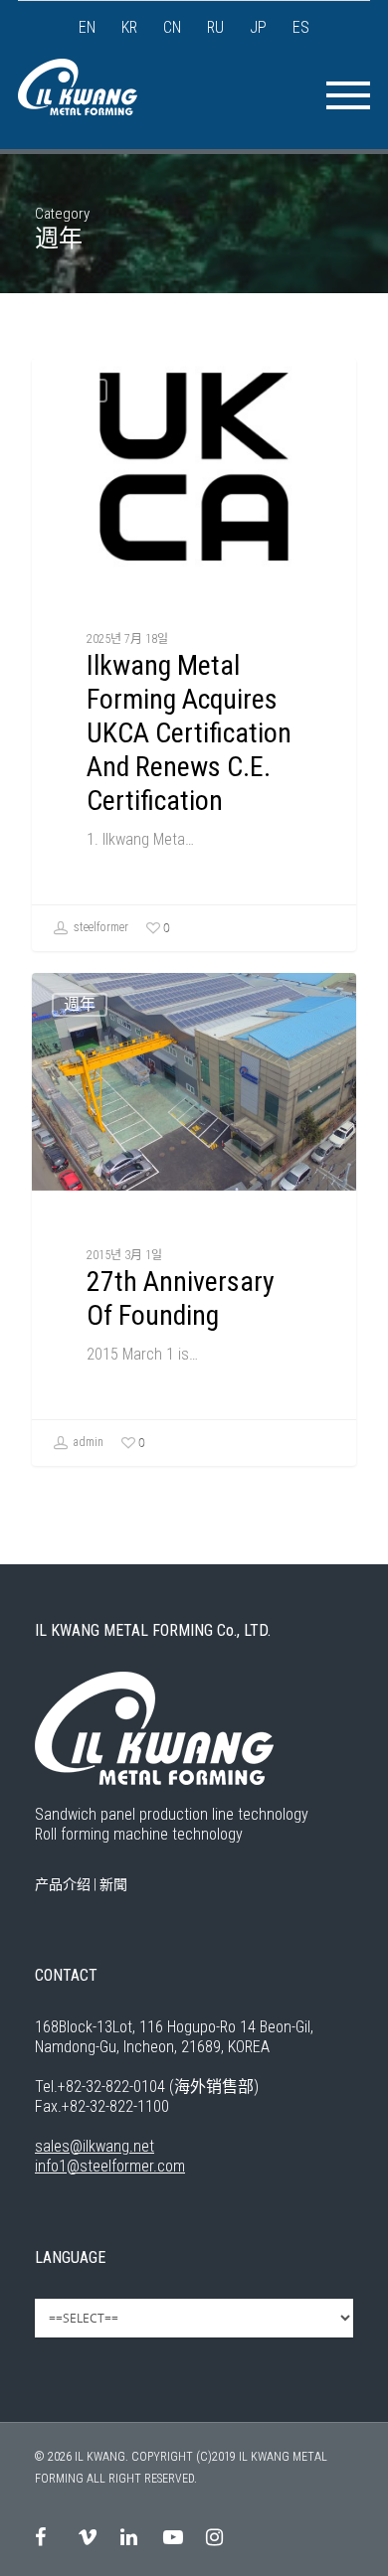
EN (87, 27)
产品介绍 (63, 1884)
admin (87, 1443)
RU (215, 27)
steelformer (99, 928)
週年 (80, 390)
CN (172, 27)
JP (258, 27)
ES (301, 27)
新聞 (113, 1884)
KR (129, 27)
